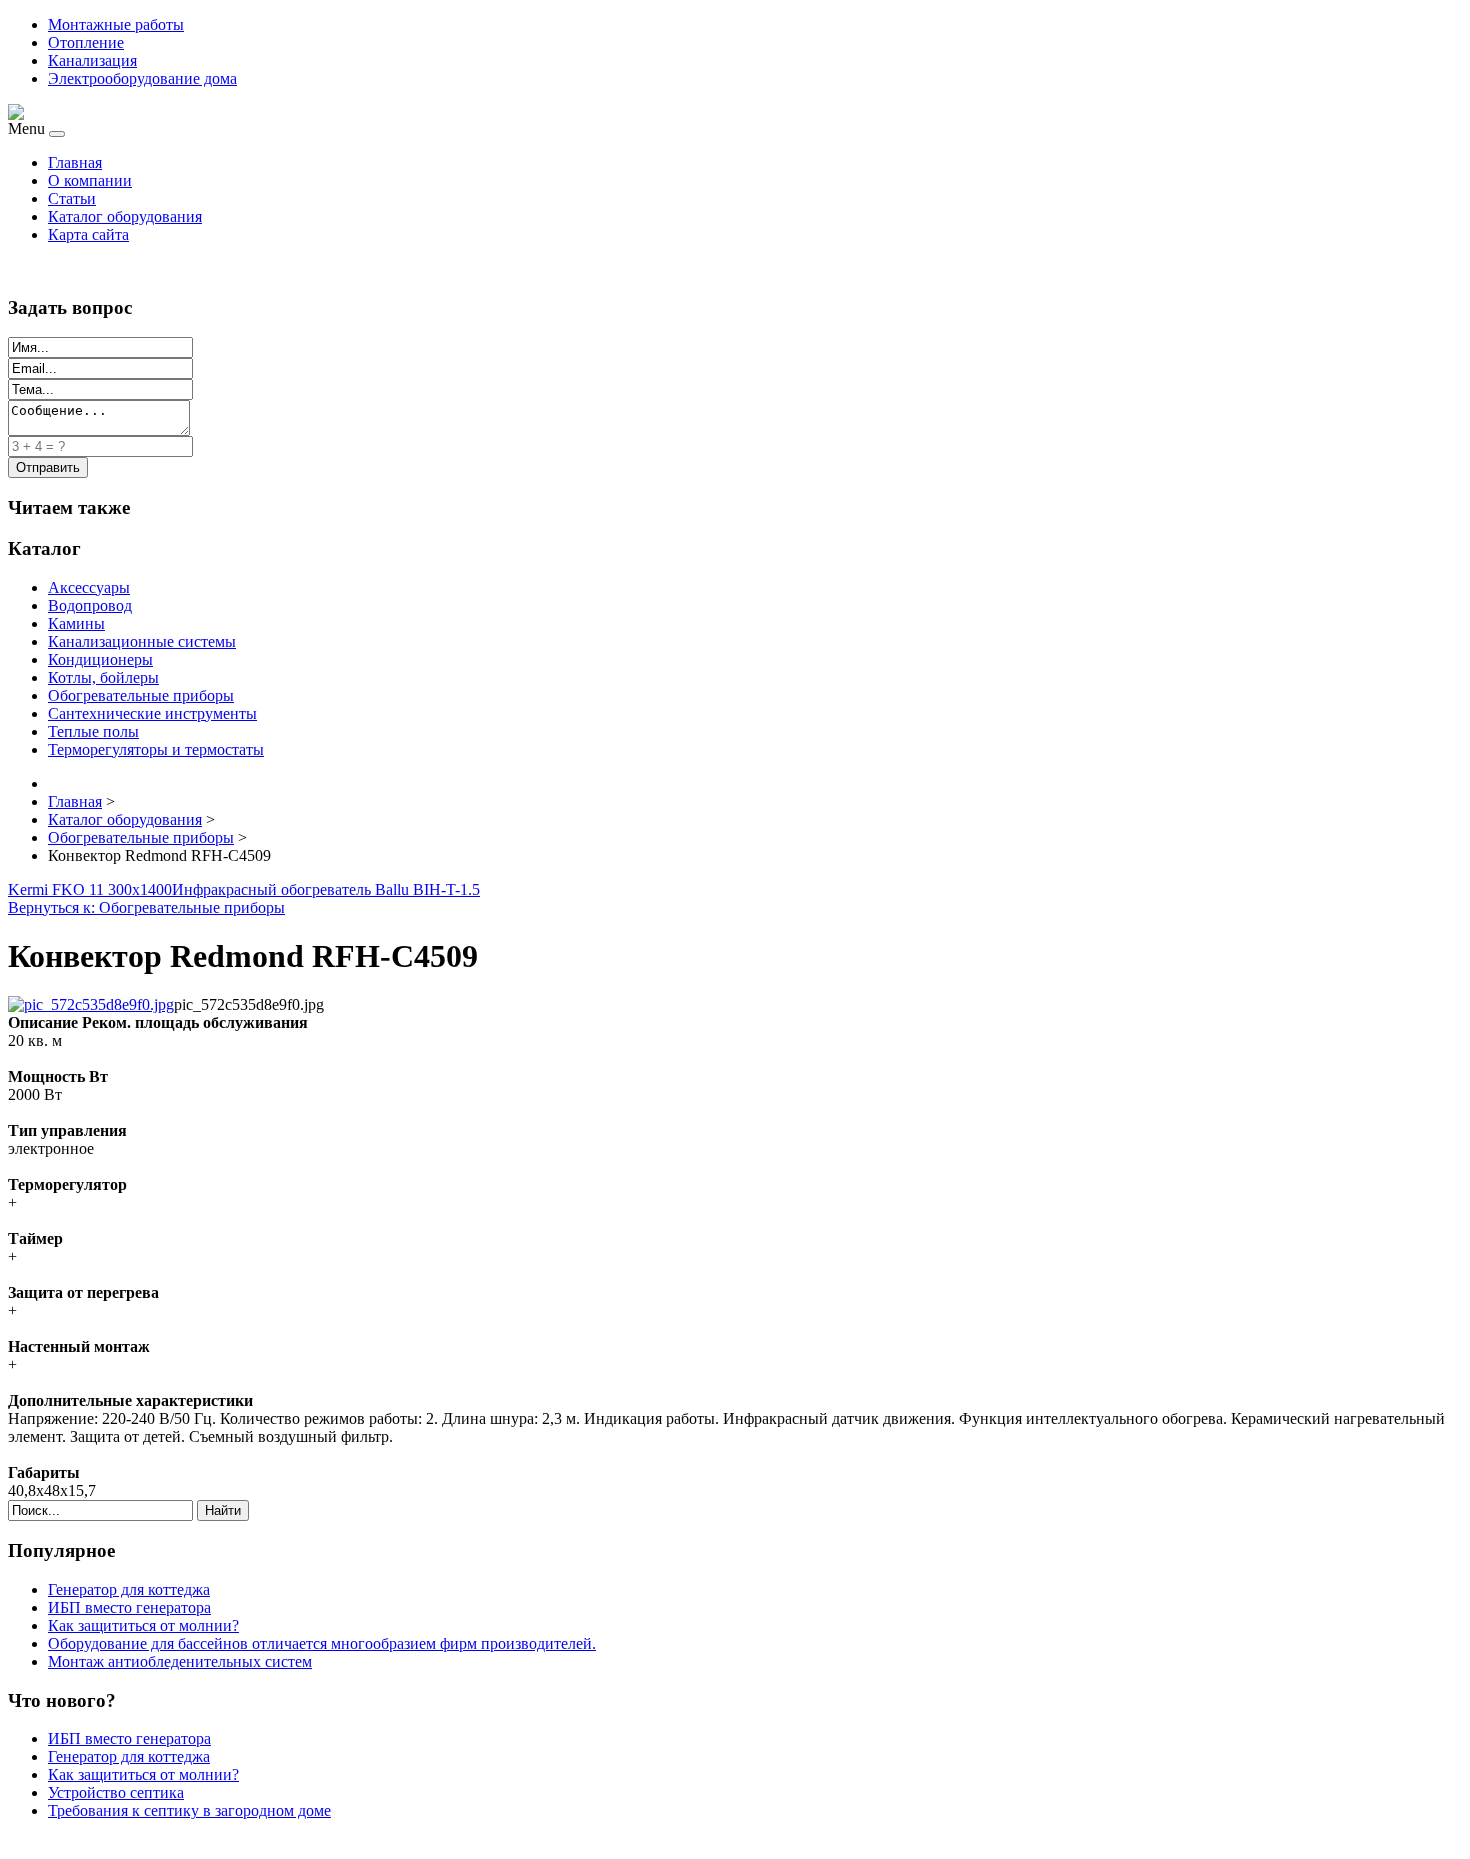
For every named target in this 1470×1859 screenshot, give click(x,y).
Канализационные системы (142, 641)
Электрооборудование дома (142, 78)
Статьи (72, 198)
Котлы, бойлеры (103, 677)
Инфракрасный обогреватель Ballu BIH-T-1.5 (326, 889)
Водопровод (90, 605)
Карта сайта (88, 234)
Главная (75, 162)
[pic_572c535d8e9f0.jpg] (91, 1004)
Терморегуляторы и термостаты (156, 749)
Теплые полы (93, 731)
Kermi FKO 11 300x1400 (90, 889)
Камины (76, 623)
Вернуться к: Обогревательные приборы (146, 907)
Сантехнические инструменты (152, 713)
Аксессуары (89, 587)
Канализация (92, 60)
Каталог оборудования (125, 216)
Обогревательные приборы (141, 695)
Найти (223, 1510)
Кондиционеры (100, 659)
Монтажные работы (116, 24)
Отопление (86, 42)
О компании (90, 180)
